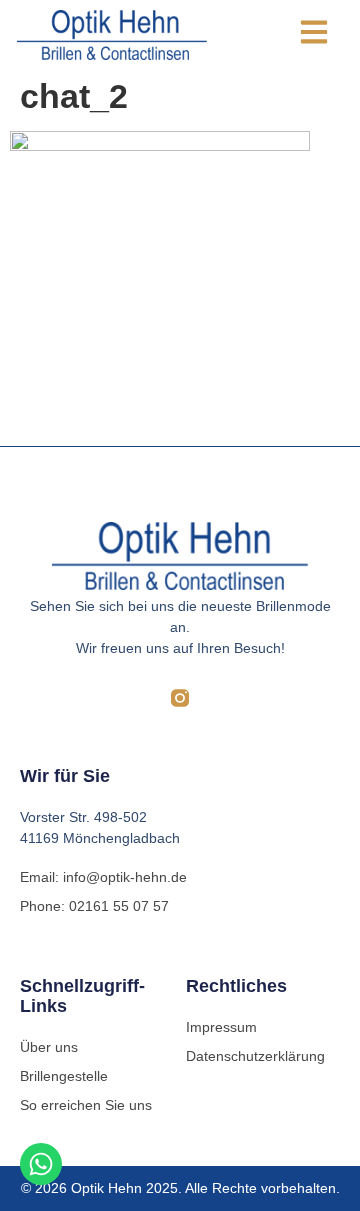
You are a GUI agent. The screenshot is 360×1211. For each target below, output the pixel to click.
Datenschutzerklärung (255, 1056)
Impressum (221, 1027)
